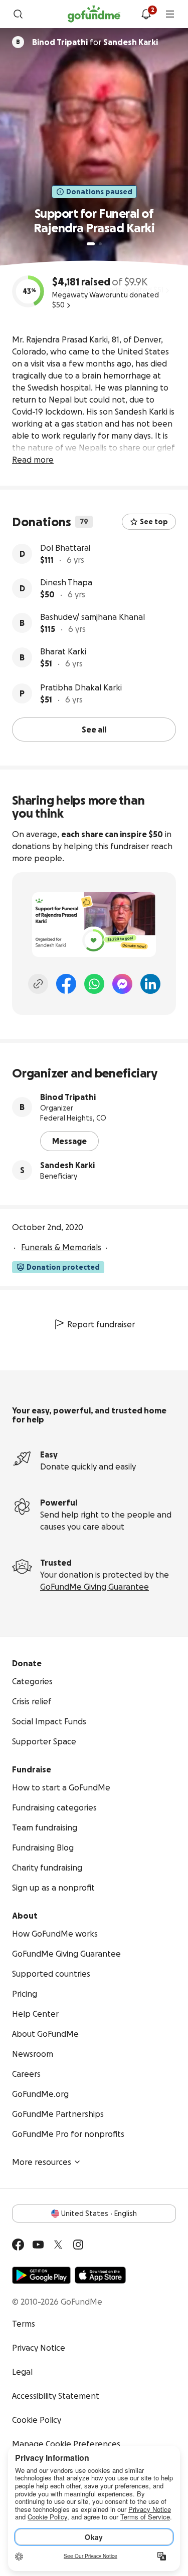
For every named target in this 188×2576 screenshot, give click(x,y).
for (95, 42)
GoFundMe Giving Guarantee (95, 1587)
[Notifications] (146, 14)
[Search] (18, 14)
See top (154, 522)
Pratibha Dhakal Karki (81, 687)
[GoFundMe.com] (94, 14)
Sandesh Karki (67, 1165)
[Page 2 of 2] (100, 244)
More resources (42, 2162)
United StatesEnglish (99, 2214)
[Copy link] (38, 984)
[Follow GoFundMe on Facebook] (18, 2245)
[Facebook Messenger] (122, 984)
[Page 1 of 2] (91, 244)
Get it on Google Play (41, 2275)
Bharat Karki (63, 651)
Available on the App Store (100, 2275)
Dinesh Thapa (66, 582)
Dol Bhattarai (65, 548)
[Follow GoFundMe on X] (58, 2245)
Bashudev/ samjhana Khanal (92, 617)
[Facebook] (66, 984)
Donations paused (99, 192)
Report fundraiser (101, 1324)
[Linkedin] (150, 984)
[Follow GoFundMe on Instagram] (78, 2245)
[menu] (170, 14)
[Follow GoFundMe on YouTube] (38, 2245)
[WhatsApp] (94, 984)
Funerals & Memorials (61, 1247)
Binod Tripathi (68, 1097)
